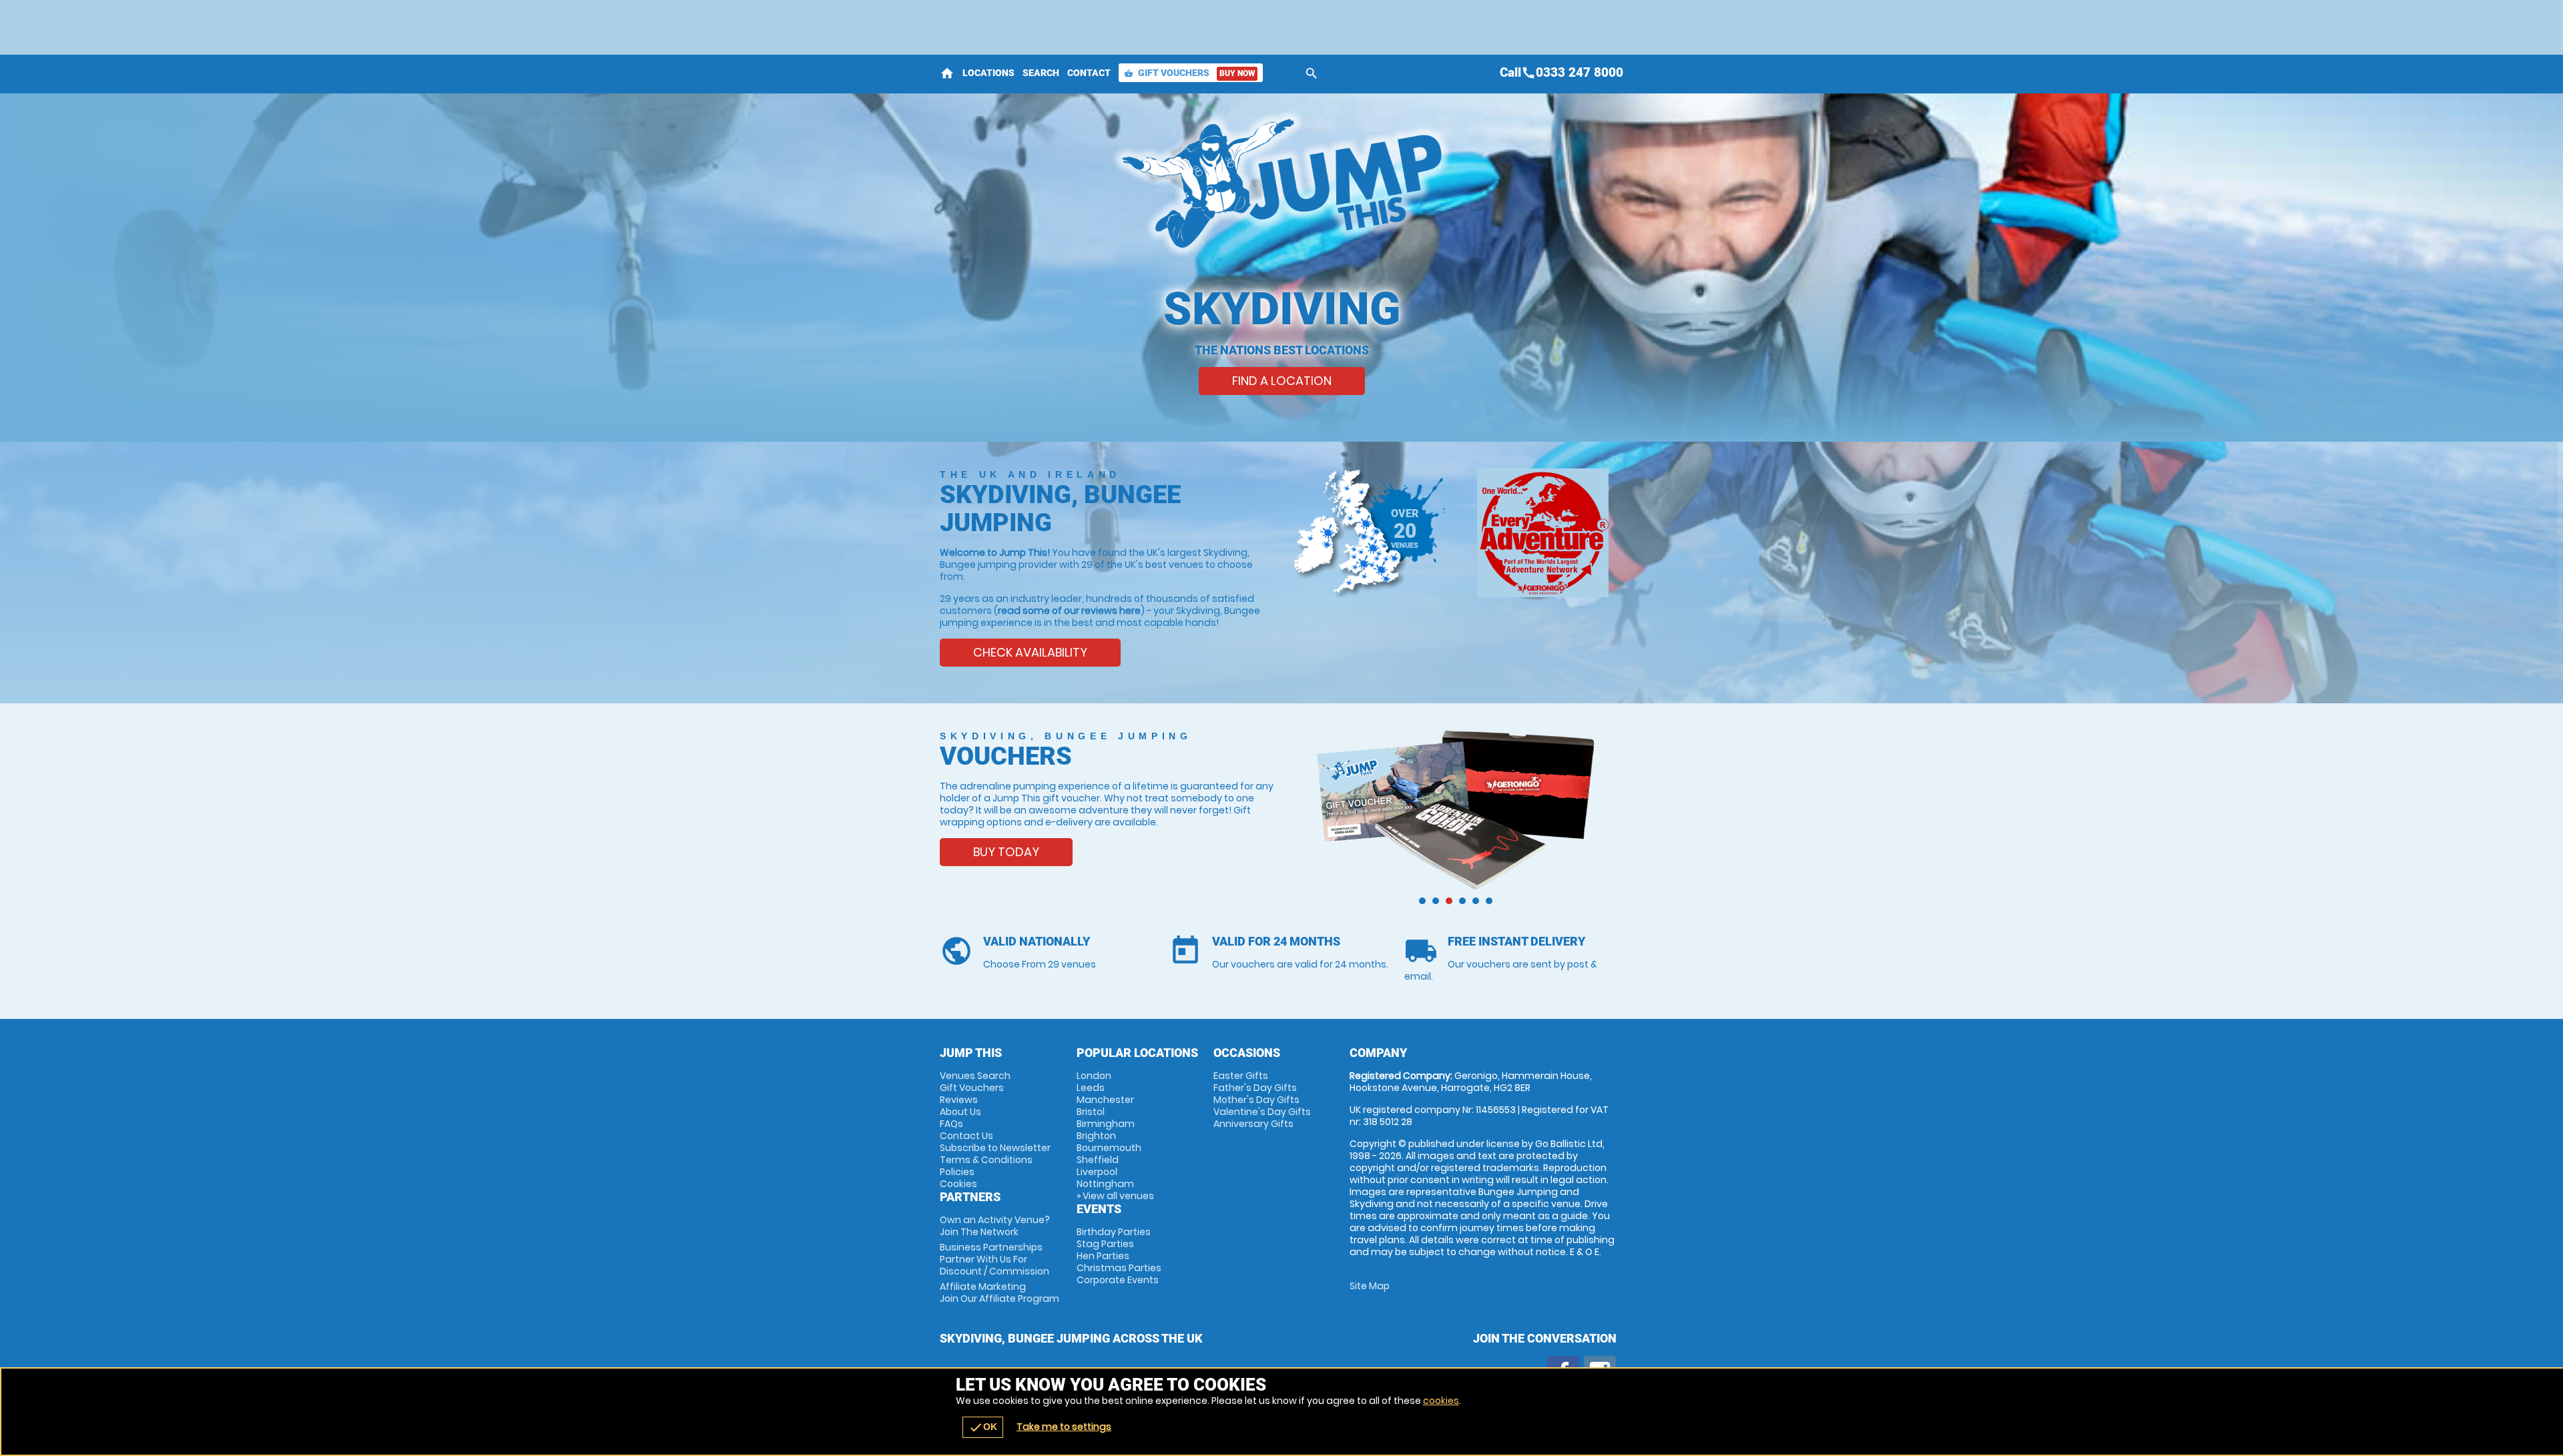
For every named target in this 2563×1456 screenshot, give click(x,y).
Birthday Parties (1114, 1232)
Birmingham (1106, 1124)
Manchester (1105, 1100)
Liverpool (1097, 1172)
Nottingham (1105, 1184)
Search (1041, 73)
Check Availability (1030, 652)
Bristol (1091, 1112)
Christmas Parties (1119, 1268)
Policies (957, 1172)
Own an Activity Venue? (995, 1226)
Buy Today (1006, 852)
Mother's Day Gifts (1256, 1100)
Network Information (1543, 533)
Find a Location (1282, 381)
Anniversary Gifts (1253, 1124)
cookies (1441, 1401)
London (1094, 1076)
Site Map (1370, 1286)
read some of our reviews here (1069, 611)
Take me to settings (1064, 1427)
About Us (960, 1112)
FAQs (951, 1124)
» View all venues (1115, 1196)
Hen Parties (1103, 1256)
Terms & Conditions (986, 1160)
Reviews (959, 1100)
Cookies (958, 1184)
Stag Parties (1105, 1244)
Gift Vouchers (1189, 73)
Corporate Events (1118, 1280)
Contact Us (966, 1136)
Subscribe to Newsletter (995, 1148)
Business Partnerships (994, 1259)
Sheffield (1098, 1160)
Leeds (1091, 1088)
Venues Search (975, 1076)
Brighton (1096, 1136)
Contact (1089, 73)
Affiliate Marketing (1000, 1293)
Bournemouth (1109, 1148)
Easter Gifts (1241, 1076)
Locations (988, 73)
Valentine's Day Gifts (1262, 1112)
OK (983, 1427)
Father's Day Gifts (1255, 1088)
